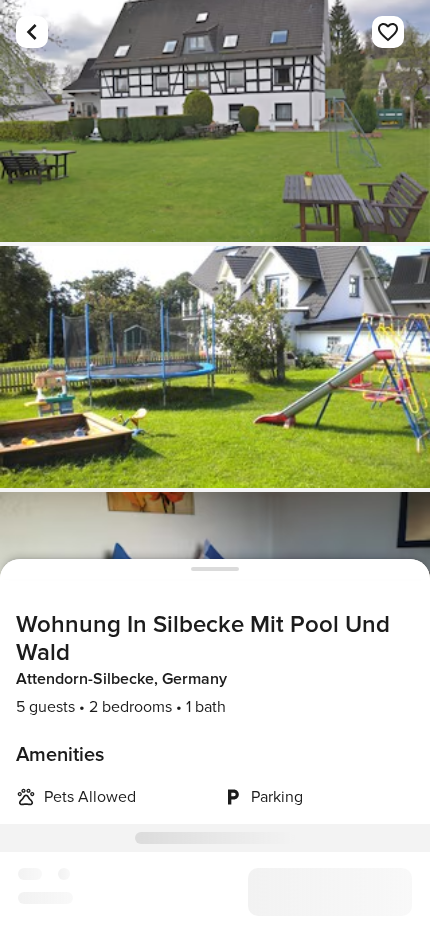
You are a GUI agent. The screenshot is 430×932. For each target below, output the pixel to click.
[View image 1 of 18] (215, 121)
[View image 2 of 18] (215, 367)
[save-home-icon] (388, 32)
